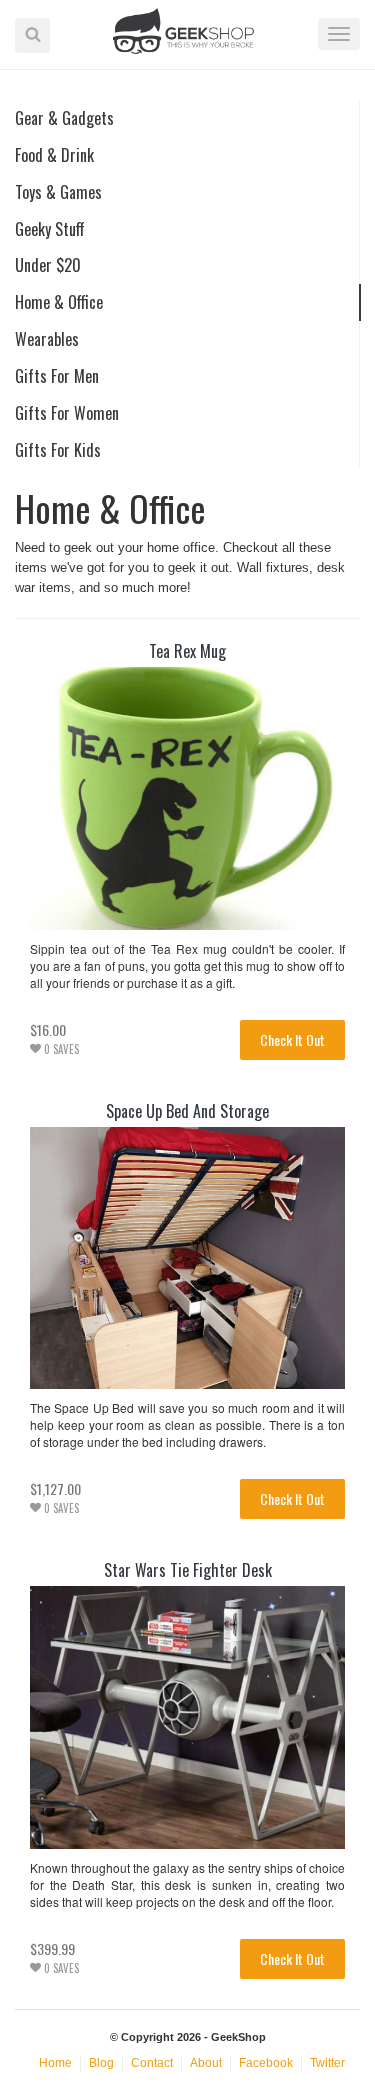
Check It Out (292, 1039)
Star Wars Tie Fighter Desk (188, 1570)
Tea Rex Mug (187, 651)
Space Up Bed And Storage (187, 1111)
